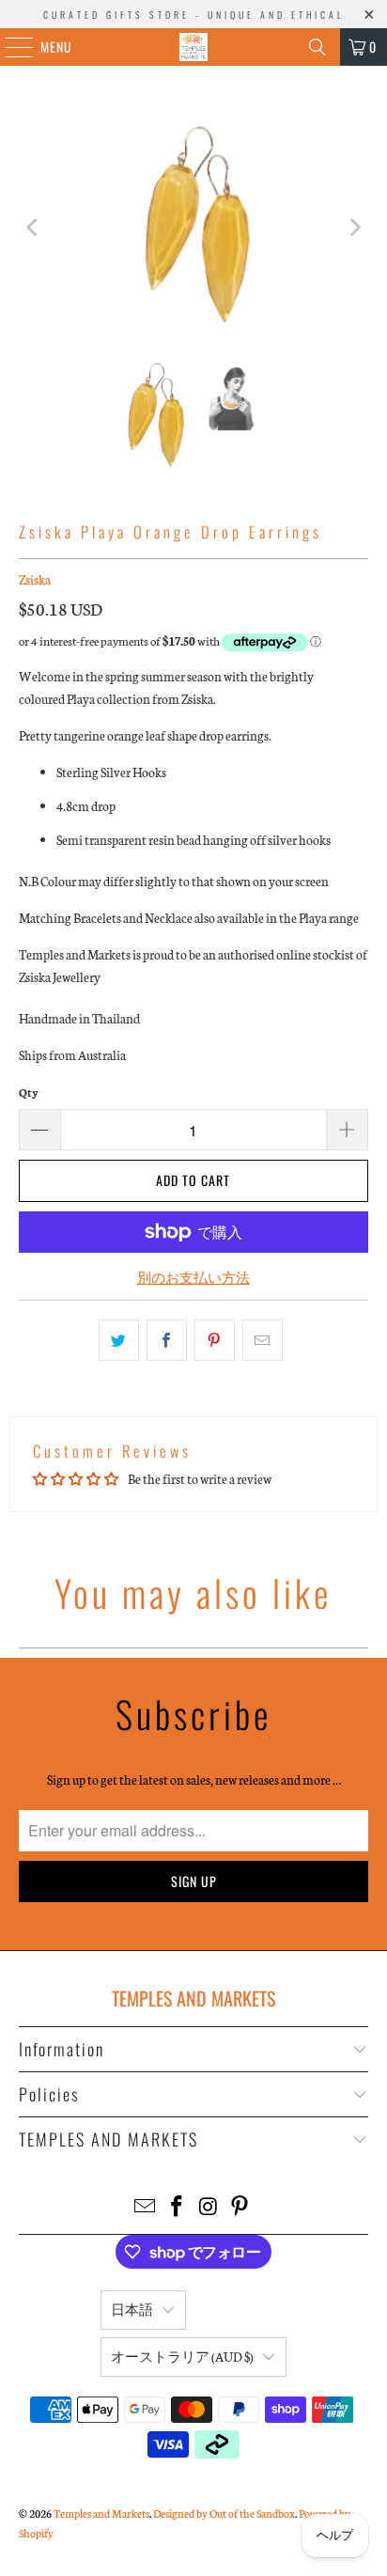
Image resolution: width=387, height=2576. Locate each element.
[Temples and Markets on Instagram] (209, 2207)
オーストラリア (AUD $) (182, 2357)
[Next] (354, 227)
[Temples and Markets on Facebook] (177, 2207)
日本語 (132, 2310)
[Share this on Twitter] (119, 1340)
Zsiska (35, 579)
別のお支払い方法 (193, 1278)
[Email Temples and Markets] (146, 2207)
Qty (29, 1092)
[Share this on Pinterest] (215, 1340)
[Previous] (33, 227)
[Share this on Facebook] (167, 1340)
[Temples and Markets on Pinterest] (240, 2207)
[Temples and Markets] (193, 47)
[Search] (317, 47)
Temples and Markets (101, 2513)
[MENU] (9, 47)
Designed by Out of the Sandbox (224, 2513)
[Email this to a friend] (263, 1340)
